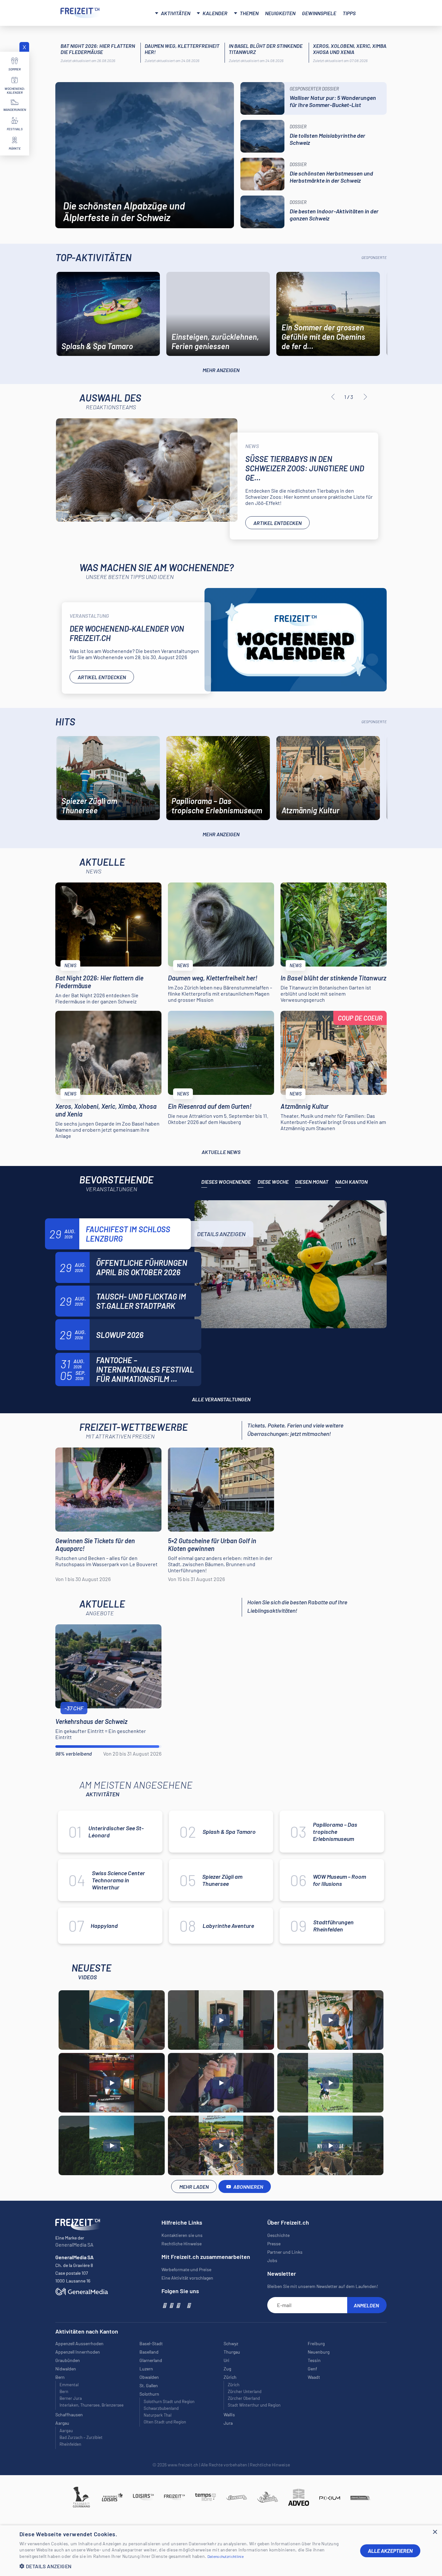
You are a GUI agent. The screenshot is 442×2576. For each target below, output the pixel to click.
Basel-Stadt (151, 2343)
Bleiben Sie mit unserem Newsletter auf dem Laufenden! (323, 2286)
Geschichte (278, 2235)
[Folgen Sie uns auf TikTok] (183, 2305)
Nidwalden (66, 2369)
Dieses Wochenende (226, 1182)
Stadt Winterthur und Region (254, 2405)
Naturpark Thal (158, 2415)
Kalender (215, 13)
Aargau (66, 2431)
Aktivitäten (176, 13)
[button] (185, 2566)
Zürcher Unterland (245, 2391)
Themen (249, 13)
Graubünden (68, 2360)
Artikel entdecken (277, 523)
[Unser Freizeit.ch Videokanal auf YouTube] (178, 2305)
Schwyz (231, 2343)
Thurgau (232, 2352)
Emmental (69, 2385)
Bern (64, 2391)
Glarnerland (151, 2360)
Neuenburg (319, 2352)
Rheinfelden (70, 2444)
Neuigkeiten (280, 13)
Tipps (349, 13)
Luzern (146, 2369)
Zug (227, 2369)
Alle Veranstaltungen (221, 1399)
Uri (227, 2360)
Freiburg (316, 2343)
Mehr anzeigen (221, 370)
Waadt (314, 2377)
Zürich (234, 2385)
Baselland (149, 2352)
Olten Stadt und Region (165, 2422)
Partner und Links (285, 2252)
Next (365, 397)
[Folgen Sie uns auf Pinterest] (188, 2305)
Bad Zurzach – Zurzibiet (81, 2437)
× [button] (435, 2532)
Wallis (229, 2415)
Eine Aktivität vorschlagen (187, 2278)
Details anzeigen (221, 1234)
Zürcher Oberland (244, 2398)
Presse (274, 2244)
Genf (312, 2369)
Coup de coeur (360, 1018)
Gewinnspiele (319, 13)
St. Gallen (149, 2385)
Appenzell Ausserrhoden (79, 2343)
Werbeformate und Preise (186, 2269)
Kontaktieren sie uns (182, 2235)
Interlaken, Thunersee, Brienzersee (92, 2405)
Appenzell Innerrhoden (78, 2352)
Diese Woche (273, 1182)
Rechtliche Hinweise (182, 2244)
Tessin (314, 2360)
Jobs (272, 2260)
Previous (333, 397)
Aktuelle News (221, 1152)
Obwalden (149, 2377)
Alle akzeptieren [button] (390, 2551)
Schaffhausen (69, 2415)
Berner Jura (71, 2398)
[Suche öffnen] (374, 12)
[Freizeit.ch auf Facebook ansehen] (164, 2305)
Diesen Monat (312, 1182)
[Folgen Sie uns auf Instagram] (171, 2305)
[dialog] (221, 2551)
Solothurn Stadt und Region (169, 2401)
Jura (228, 2423)
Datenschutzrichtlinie (226, 2556)
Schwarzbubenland (161, 2408)
